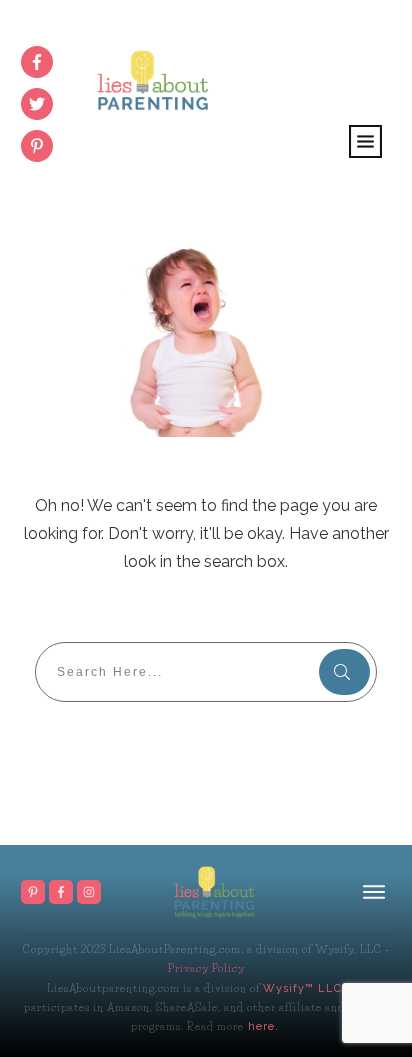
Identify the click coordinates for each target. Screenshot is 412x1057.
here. (261, 1026)
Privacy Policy (206, 968)
